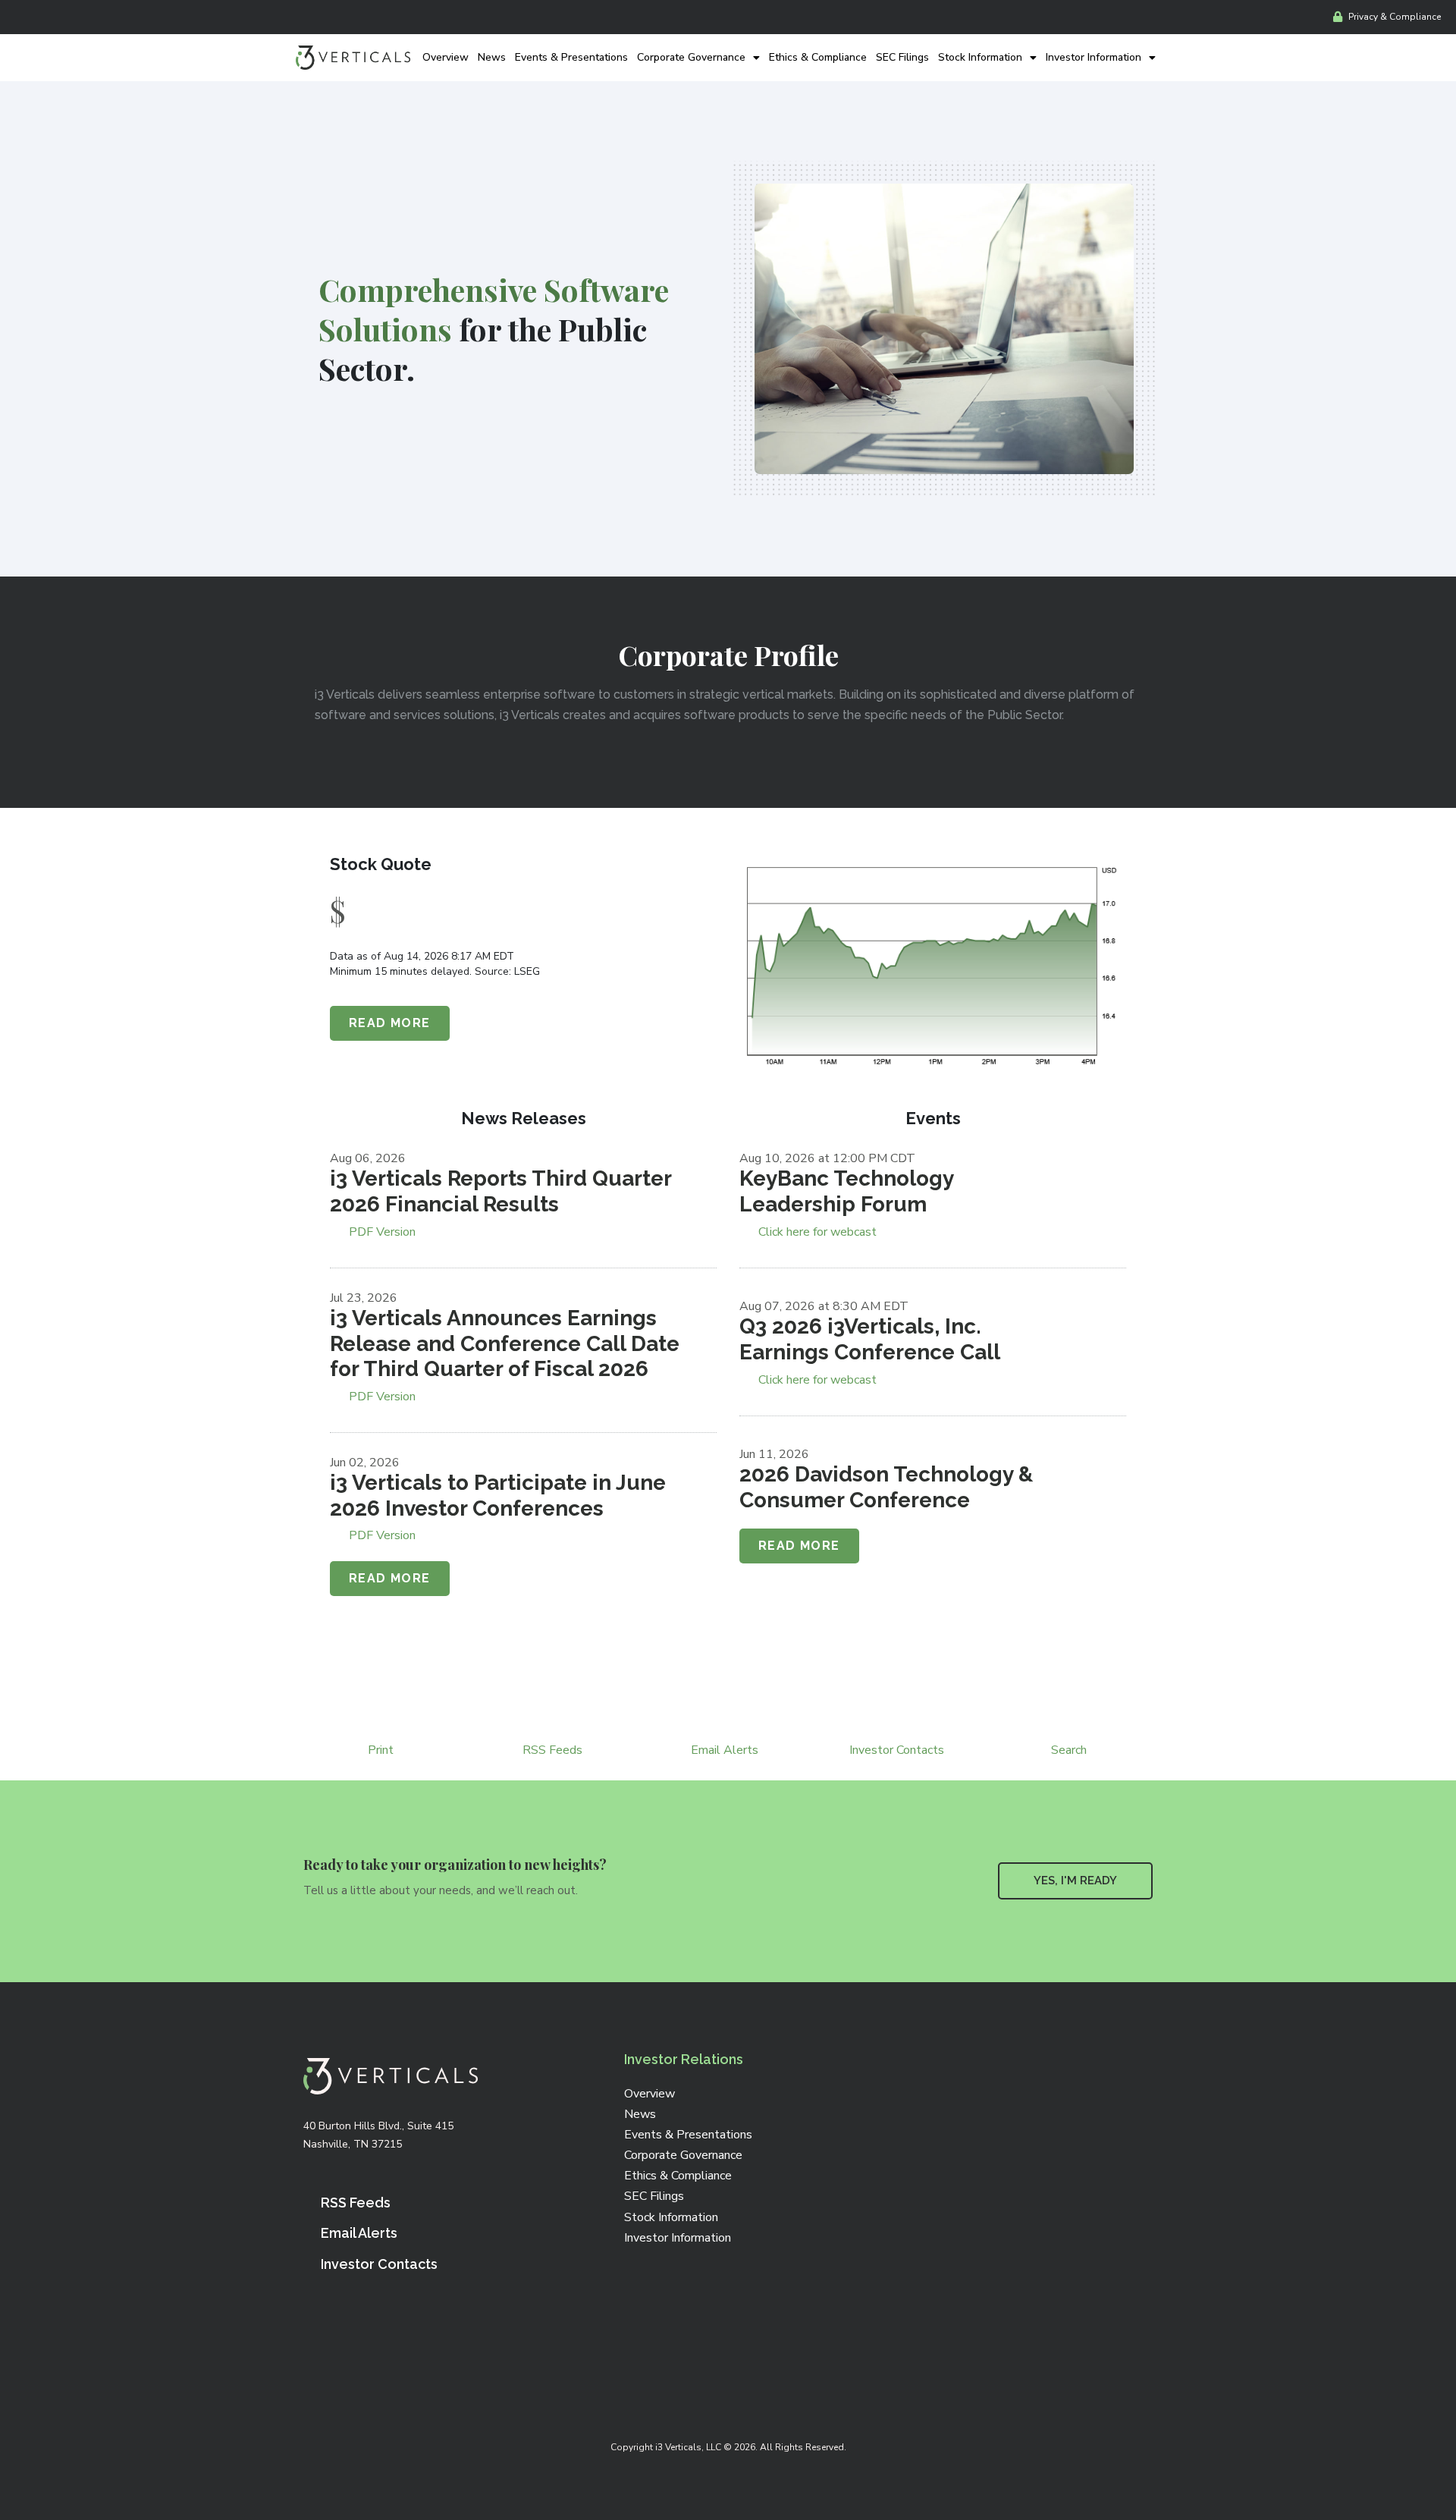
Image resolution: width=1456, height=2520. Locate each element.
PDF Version (382, 1232)
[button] (1075, 1881)
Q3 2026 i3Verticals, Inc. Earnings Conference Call (870, 1339)
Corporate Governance (691, 57)
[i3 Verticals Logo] (353, 58)
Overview (446, 57)
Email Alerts (725, 1750)
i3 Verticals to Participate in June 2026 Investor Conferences (498, 1496)
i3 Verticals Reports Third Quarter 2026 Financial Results (500, 1191)
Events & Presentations (571, 57)
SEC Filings (902, 57)
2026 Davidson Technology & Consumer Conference (886, 1487)
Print (381, 1750)
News (492, 57)
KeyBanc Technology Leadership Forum (846, 1191)
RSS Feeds (552, 1750)
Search (1069, 1750)
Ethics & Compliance (818, 57)
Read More (390, 1023)
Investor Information (1094, 57)
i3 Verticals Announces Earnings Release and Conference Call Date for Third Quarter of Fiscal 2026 (505, 1343)
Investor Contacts (897, 1750)
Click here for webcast (817, 1232)
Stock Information (980, 57)
